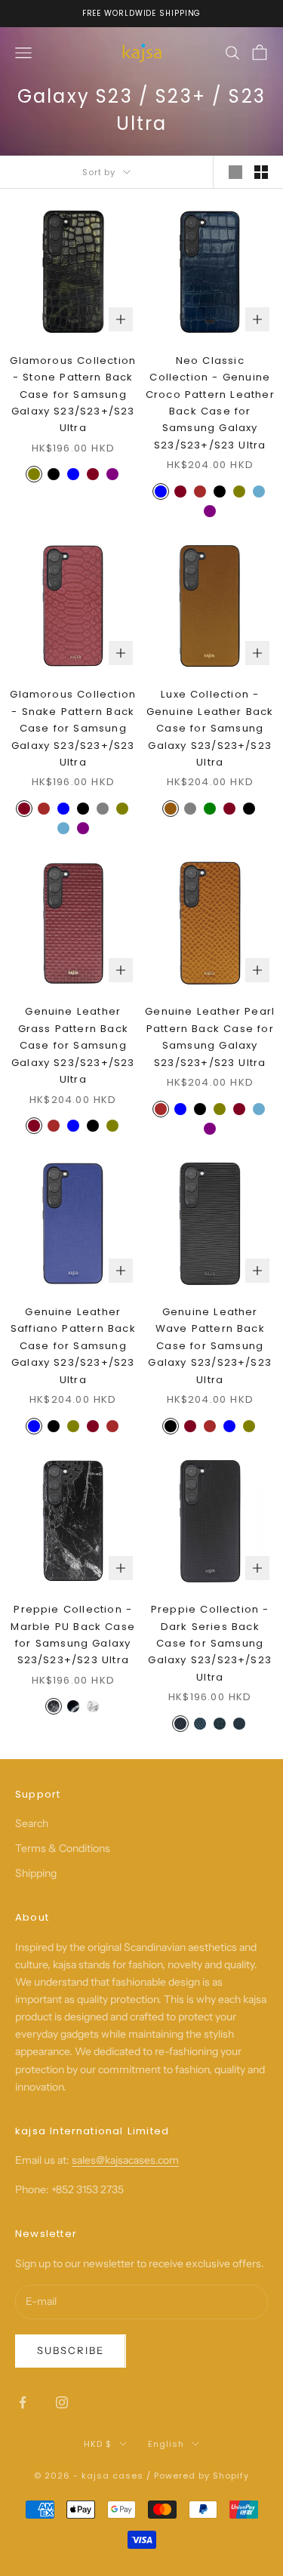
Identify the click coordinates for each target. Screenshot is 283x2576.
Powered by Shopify (201, 2476)
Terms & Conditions (63, 1848)
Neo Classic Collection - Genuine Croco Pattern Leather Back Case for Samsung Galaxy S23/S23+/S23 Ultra (210, 403)
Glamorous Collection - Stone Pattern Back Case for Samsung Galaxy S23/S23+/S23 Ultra (73, 394)
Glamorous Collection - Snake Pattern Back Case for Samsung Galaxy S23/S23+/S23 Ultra (73, 728)
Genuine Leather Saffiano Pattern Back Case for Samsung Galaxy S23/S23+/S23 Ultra (73, 1346)
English (166, 2444)
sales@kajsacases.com (125, 2160)
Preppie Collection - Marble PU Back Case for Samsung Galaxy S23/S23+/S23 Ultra (73, 1635)
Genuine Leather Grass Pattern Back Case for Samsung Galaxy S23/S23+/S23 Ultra (73, 1045)
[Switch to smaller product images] (261, 172)
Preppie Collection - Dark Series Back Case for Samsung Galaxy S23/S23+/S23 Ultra (210, 1643)
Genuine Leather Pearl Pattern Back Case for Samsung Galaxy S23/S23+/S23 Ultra (210, 1037)
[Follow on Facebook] (23, 2402)
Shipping (36, 1873)
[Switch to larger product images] (235, 172)
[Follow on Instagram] (62, 2402)
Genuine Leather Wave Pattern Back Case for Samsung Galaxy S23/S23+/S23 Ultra (210, 1346)
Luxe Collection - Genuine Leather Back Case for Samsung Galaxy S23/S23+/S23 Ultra (210, 728)
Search (32, 1823)
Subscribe (71, 2350)
